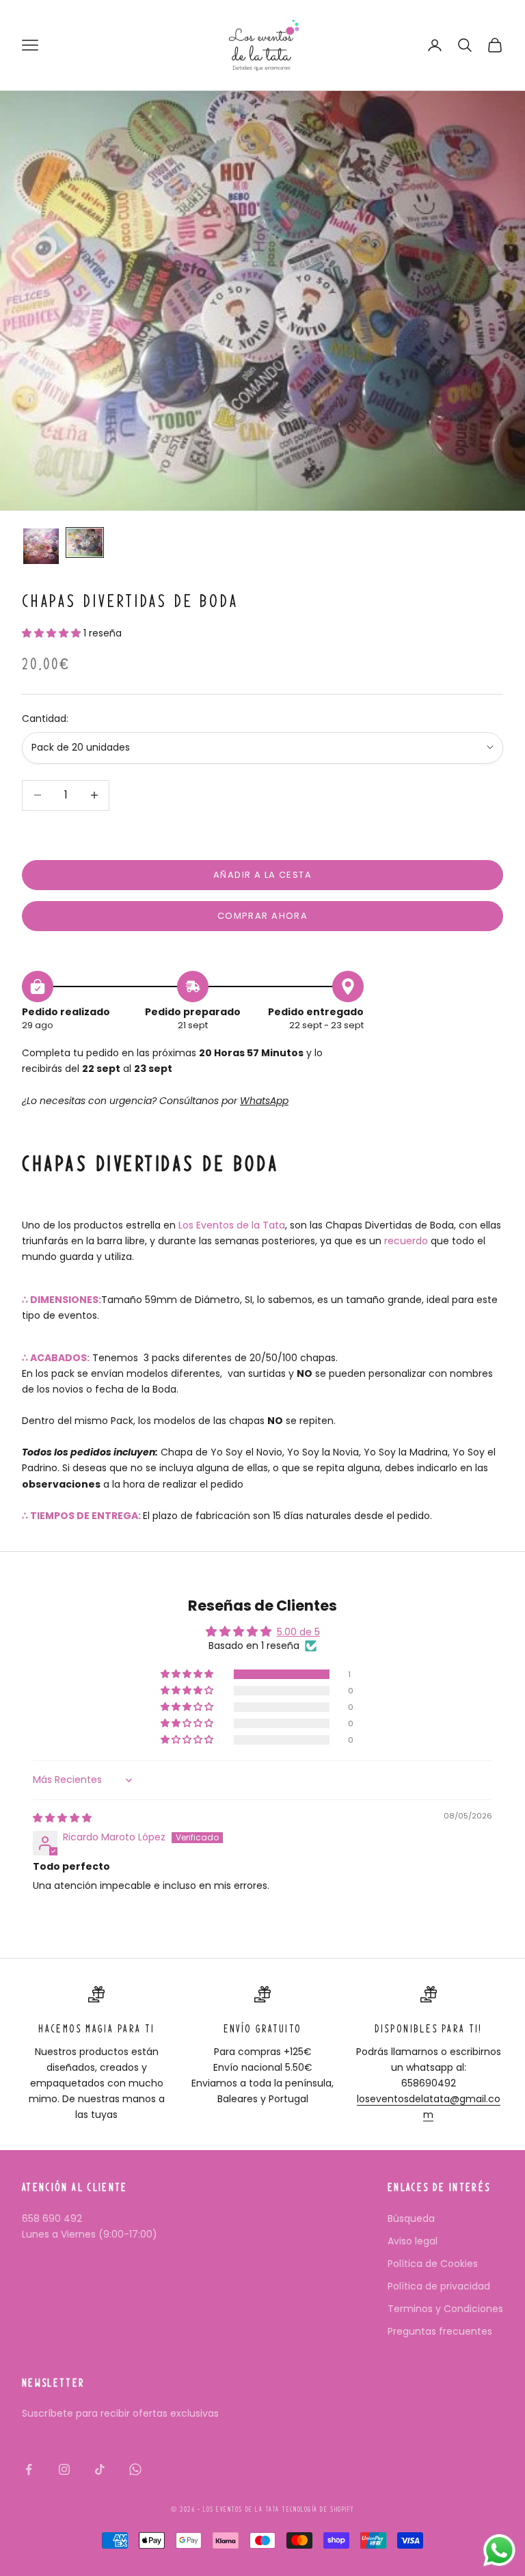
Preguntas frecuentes (440, 2331)
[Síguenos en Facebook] (29, 2469)
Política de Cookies (433, 2264)
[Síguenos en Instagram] (64, 2469)
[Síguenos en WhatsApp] (135, 2469)
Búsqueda (411, 2218)
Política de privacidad (439, 2286)
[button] (53, 633)
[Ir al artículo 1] (41, 546)
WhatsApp (264, 1101)
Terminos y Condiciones (445, 2309)
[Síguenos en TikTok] (100, 2469)
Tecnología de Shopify (318, 2509)
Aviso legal (413, 2241)
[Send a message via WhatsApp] (499, 2550)
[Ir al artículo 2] (85, 543)
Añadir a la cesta (262, 875)
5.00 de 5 (298, 1632)
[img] (62, 1818)
